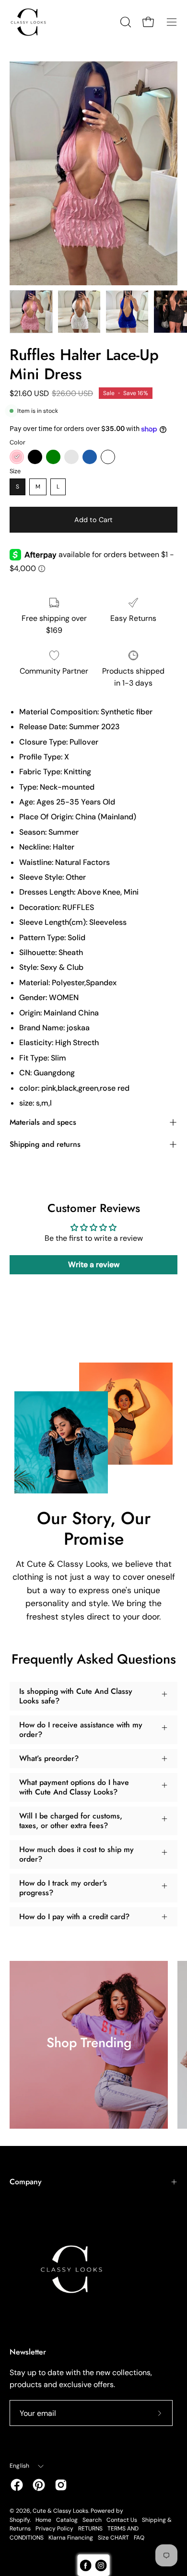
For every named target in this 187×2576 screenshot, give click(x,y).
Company (26, 2182)
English (20, 2466)
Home (43, 2520)
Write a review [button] (94, 1265)
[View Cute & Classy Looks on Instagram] (61, 2485)
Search (92, 2520)
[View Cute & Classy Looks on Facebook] (17, 2485)
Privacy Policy (54, 2529)
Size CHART (113, 2538)
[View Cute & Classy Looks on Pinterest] (39, 2485)
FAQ (139, 2538)
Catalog (67, 2520)
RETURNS (90, 2529)
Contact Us (122, 2520)
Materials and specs (43, 1122)
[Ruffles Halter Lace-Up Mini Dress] (31, 312)
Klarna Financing (71, 2538)
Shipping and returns (45, 1144)
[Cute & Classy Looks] (36, 22)
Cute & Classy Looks (60, 2511)
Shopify (20, 2520)
